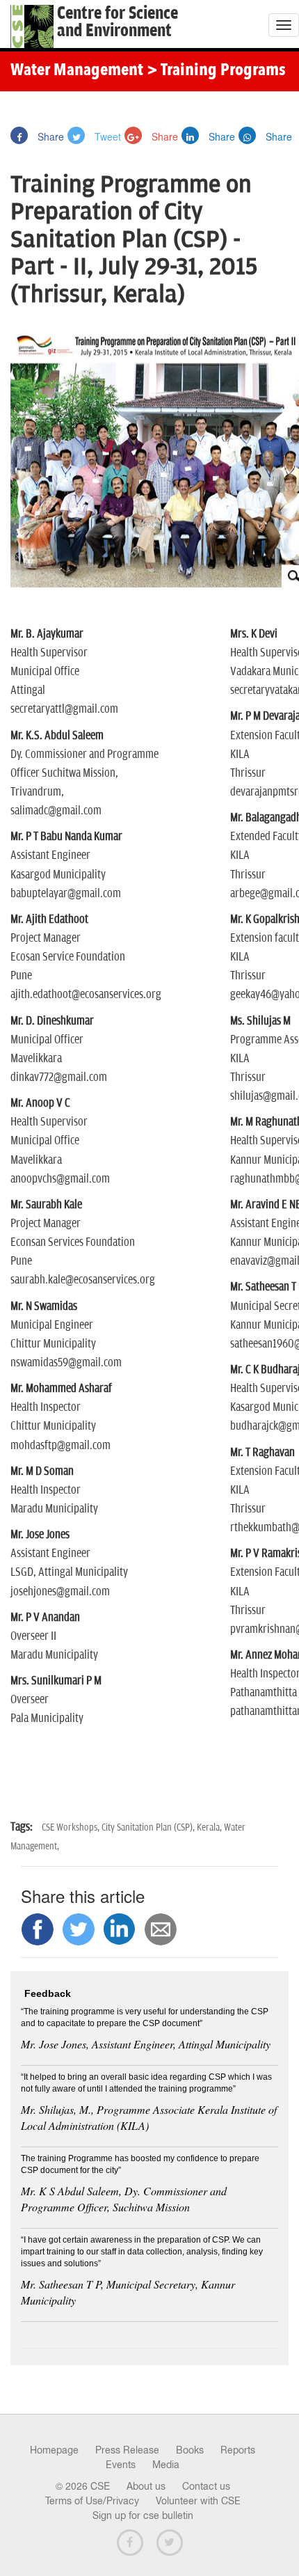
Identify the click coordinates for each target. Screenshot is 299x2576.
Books (190, 2450)
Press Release (127, 2450)
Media (166, 2465)
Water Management (77, 71)
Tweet (106, 136)
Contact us (206, 2486)
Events (121, 2465)
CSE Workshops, (72, 1827)
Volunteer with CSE (198, 2501)
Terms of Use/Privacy (92, 2501)
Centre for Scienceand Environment (118, 22)
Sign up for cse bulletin (143, 2515)
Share (49, 136)
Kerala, (210, 1827)
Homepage (54, 2450)
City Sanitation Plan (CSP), (149, 1827)
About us (146, 2486)
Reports (238, 2450)
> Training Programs (216, 71)
